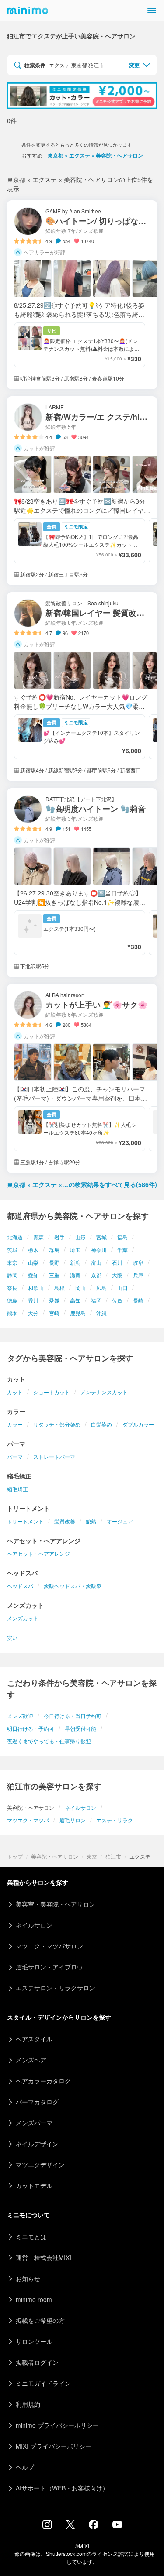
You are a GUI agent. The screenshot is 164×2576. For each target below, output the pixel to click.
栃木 (33, 1250)
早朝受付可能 (80, 1728)
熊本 (12, 1313)
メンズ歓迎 (20, 1716)
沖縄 (101, 1313)
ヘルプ (25, 2467)
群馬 (54, 1250)
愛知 (33, 1275)
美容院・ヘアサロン (55, 1856)
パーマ (15, 1456)
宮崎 (54, 1313)
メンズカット (23, 1618)
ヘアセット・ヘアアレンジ (38, 1553)
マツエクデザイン (40, 2164)
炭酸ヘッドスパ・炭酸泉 (73, 1586)
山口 (122, 1288)
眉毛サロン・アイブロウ (49, 1967)
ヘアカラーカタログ (43, 2081)
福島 (122, 1237)
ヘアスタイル (34, 2039)
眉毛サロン (73, 1820)
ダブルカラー (138, 1424)
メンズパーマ (34, 2123)
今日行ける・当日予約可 (73, 1716)
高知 (75, 1300)
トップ (15, 1856)
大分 (33, 1313)
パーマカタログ (37, 2102)
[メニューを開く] (152, 10)
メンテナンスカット (104, 1392)
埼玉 (75, 1250)
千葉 (122, 1250)
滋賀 (75, 1275)
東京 (12, 1262)
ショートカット (52, 1392)
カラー (15, 1424)
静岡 (12, 1275)
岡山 (80, 1288)
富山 (96, 1262)
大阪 (117, 1275)
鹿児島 (78, 1313)
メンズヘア (31, 2060)
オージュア (120, 1521)
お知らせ (28, 2278)
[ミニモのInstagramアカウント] (47, 2527)
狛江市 (113, 1856)
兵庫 (138, 1275)
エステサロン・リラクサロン (56, 1988)
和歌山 (36, 1288)
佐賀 (117, 1300)
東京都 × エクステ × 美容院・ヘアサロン (95, 155)
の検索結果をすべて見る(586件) (82, 1184)
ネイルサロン (80, 1807)
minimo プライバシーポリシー (57, 2425)
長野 (54, 1262)
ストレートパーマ (54, 1456)
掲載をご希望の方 (40, 2320)
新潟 (75, 1262)
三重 (54, 1275)
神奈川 (99, 1250)
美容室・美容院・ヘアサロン (56, 1904)
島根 (59, 1288)
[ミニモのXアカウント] (70, 2526)
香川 (33, 1300)
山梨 (33, 1262)
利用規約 (28, 2404)
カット (15, 1392)
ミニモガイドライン (43, 2383)
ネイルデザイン (37, 2144)
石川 (117, 1262)
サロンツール (34, 2341)
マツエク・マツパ (28, 1820)
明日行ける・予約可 (31, 1728)
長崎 (138, 1300)
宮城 (101, 1237)
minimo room (34, 2299)
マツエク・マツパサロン (49, 1946)
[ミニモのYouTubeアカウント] (117, 2525)
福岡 (96, 1300)
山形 (80, 1237)
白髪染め (101, 1424)
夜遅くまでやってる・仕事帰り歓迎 (49, 1741)
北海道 (15, 1237)
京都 (96, 1275)
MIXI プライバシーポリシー (54, 2446)
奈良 (12, 1288)
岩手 (59, 1237)
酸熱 (91, 1521)
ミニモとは (31, 2236)
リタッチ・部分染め (57, 1424)
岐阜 (138, 1262)
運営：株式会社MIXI (44, 2257)
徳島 (12, 1300)
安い (12, 1638)
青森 (38, 1237)
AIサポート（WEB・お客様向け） (62, 2488)
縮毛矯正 (17, 1489)
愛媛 (54, 1300)
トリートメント (25, 1521)
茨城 (12, 1250)
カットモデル (34, 2185)
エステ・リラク (115, 1820)
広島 (101, 1288)
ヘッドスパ (20, 1586)
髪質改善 (65, 1521)
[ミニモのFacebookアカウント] (94, 2527)
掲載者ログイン (37, 2362)
